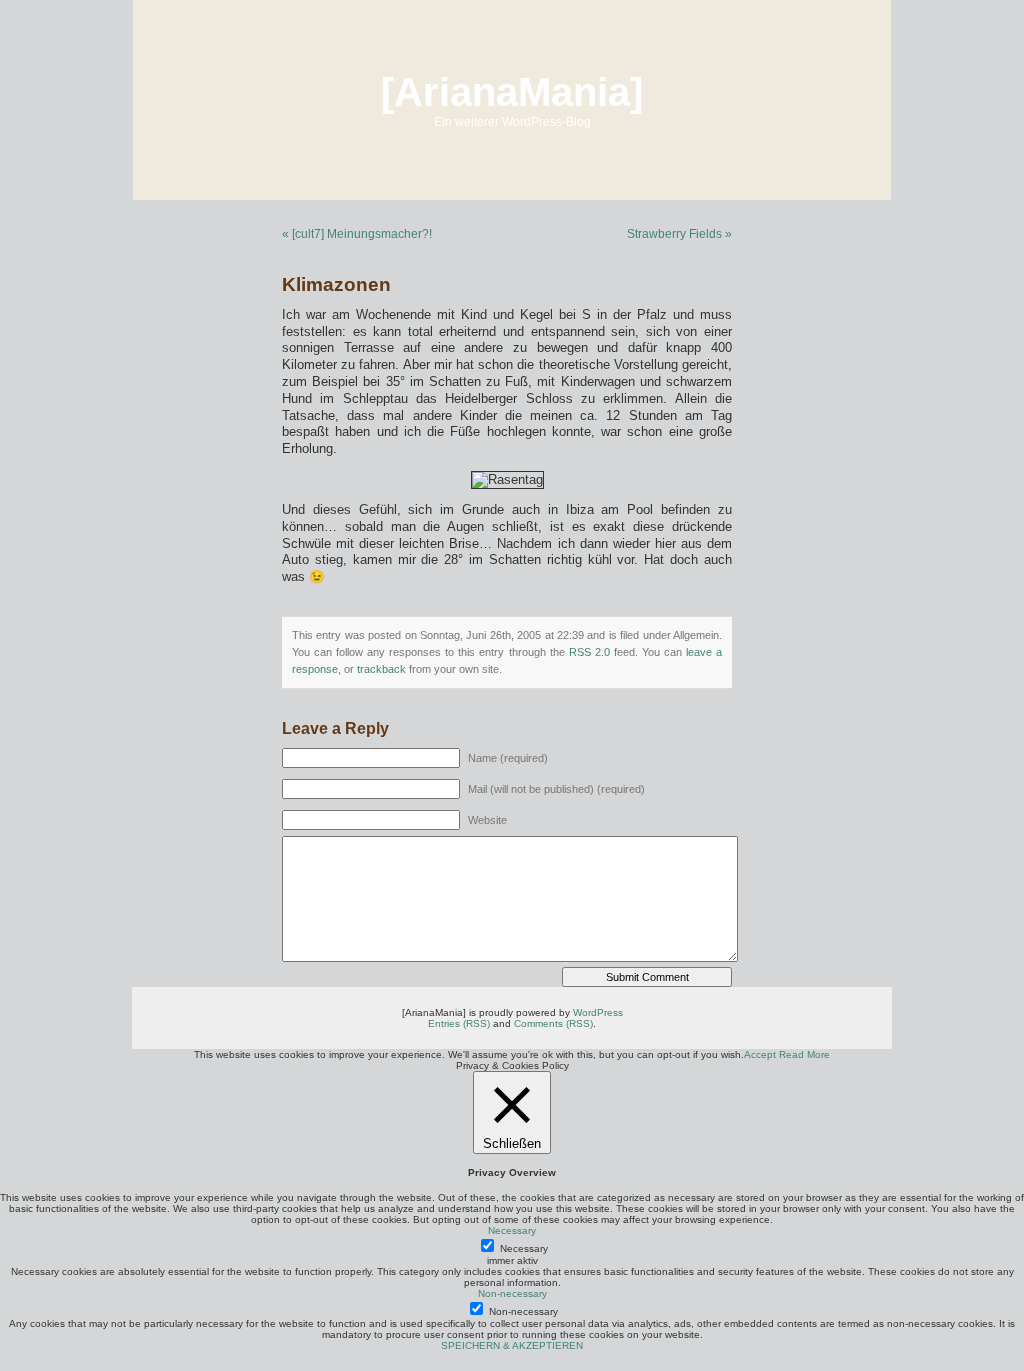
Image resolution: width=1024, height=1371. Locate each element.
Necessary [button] (512, 1230)
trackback (381, 669)
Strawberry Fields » (679, 234)
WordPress (598, 1012)
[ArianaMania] (512, 92)
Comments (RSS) (553, 1023)
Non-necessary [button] (512, 1293)
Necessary (524, 1248)
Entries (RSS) (459, 1023)
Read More (804, 1054)
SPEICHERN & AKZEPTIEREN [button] (512, 1345)
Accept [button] (760, 1054)
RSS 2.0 (589, 652)
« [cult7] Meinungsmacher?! (357, 234)
